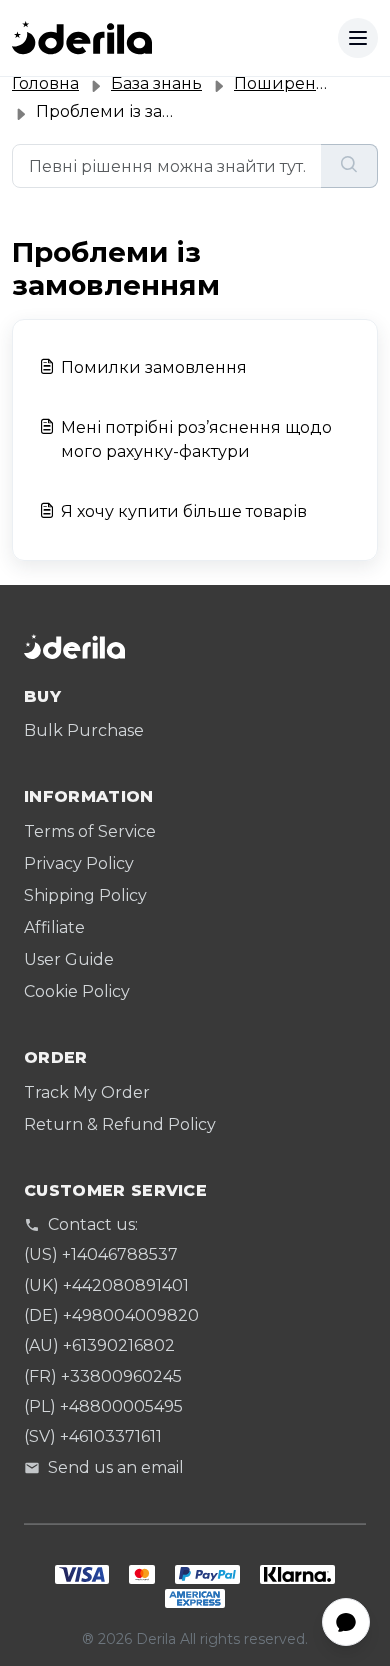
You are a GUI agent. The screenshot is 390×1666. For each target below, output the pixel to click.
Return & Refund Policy (120, 1124)
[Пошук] (349, 166)
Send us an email (116, 1467)
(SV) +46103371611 (93, 1436)
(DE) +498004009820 (111, 1315)
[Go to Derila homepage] (82, 38)
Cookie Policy (77, 991)
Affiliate (54, 927)
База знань (156, 83)
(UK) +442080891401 (106, 1285)
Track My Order (87, 1092)
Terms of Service (90, 831)
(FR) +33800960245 (103, 1376)
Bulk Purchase (84, 730)
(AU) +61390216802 (99, 1345)
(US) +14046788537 (101, 1254)
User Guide (69, 959)
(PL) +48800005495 (103, 1406)
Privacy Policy (79, 863)
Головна (45, 83)
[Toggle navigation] (358, 38)
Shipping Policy (85, 895)
